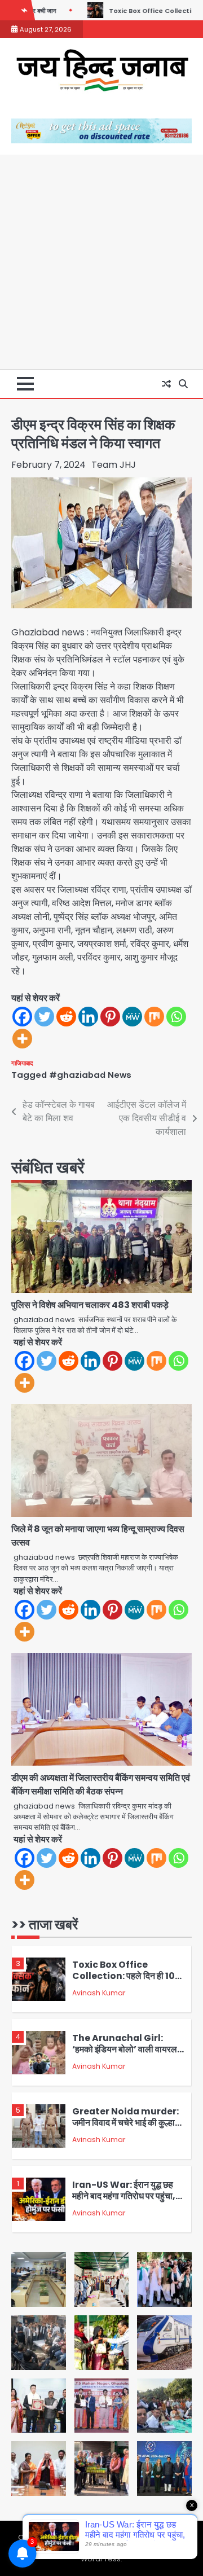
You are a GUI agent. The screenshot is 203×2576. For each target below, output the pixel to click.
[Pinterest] (110, 1017)
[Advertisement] (101, 262)
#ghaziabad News (90, 1075)
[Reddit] (66, 1017)
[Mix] (154, 1017)
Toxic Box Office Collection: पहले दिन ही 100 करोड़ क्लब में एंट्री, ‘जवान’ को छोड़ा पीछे (127, 1982)
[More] (22, 1039)
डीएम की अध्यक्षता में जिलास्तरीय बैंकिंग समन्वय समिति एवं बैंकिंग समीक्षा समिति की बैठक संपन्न (101, 1785)
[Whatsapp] (176, 1017)
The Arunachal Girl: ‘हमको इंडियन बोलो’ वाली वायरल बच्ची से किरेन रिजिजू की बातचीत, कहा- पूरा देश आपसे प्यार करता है (125, 2055)
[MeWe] (132, 1017)
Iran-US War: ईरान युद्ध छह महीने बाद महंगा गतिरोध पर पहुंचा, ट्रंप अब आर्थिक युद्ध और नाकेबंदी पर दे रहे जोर (124, 2202)
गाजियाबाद (22, 1063)
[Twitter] (44, 1017)
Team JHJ (114, 465)
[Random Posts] (166, 384)
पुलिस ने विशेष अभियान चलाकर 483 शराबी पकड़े (90, 1305)
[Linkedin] (88, 1017)
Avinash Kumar (99, 1993)
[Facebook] (22, 1017)
